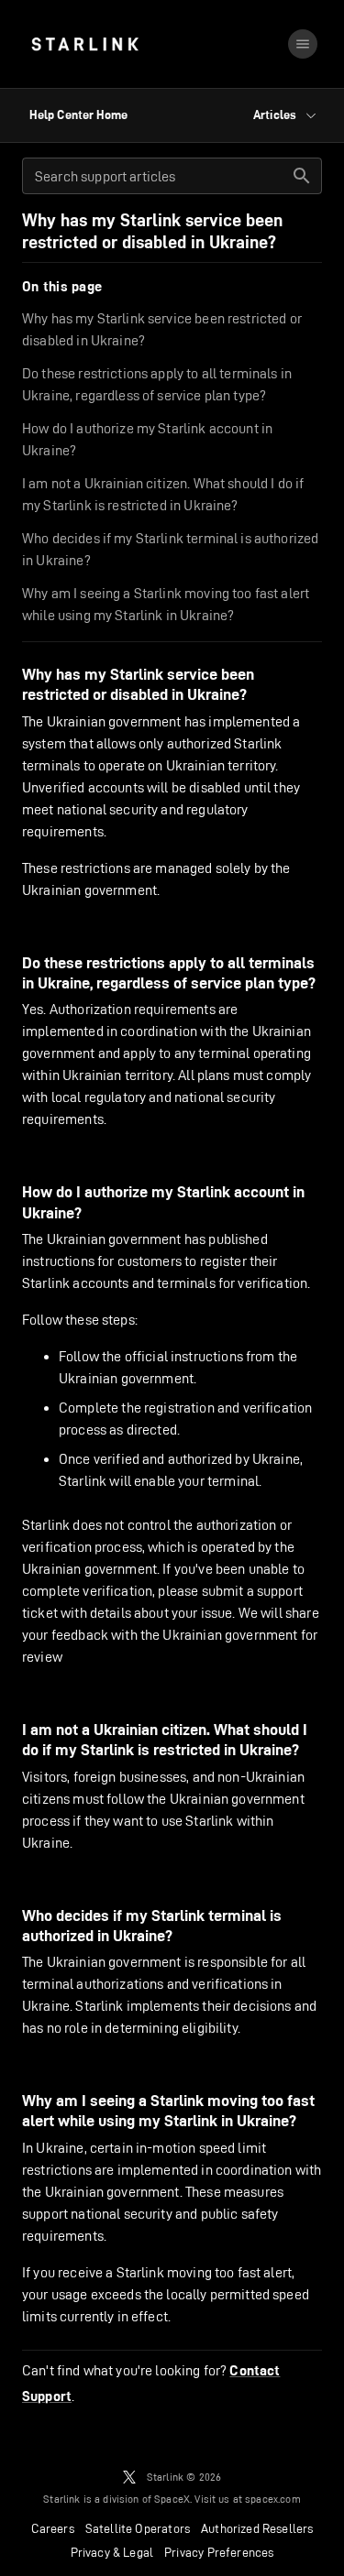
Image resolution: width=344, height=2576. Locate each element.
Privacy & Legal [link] (112, 2552)
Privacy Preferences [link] (219, 2552)
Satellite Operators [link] (138, 2528)
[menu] (303, 44)
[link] (85, 44)
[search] (302, 176)
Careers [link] (53, 2528)
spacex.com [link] (273, 2499)
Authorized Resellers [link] (257, 2528)
